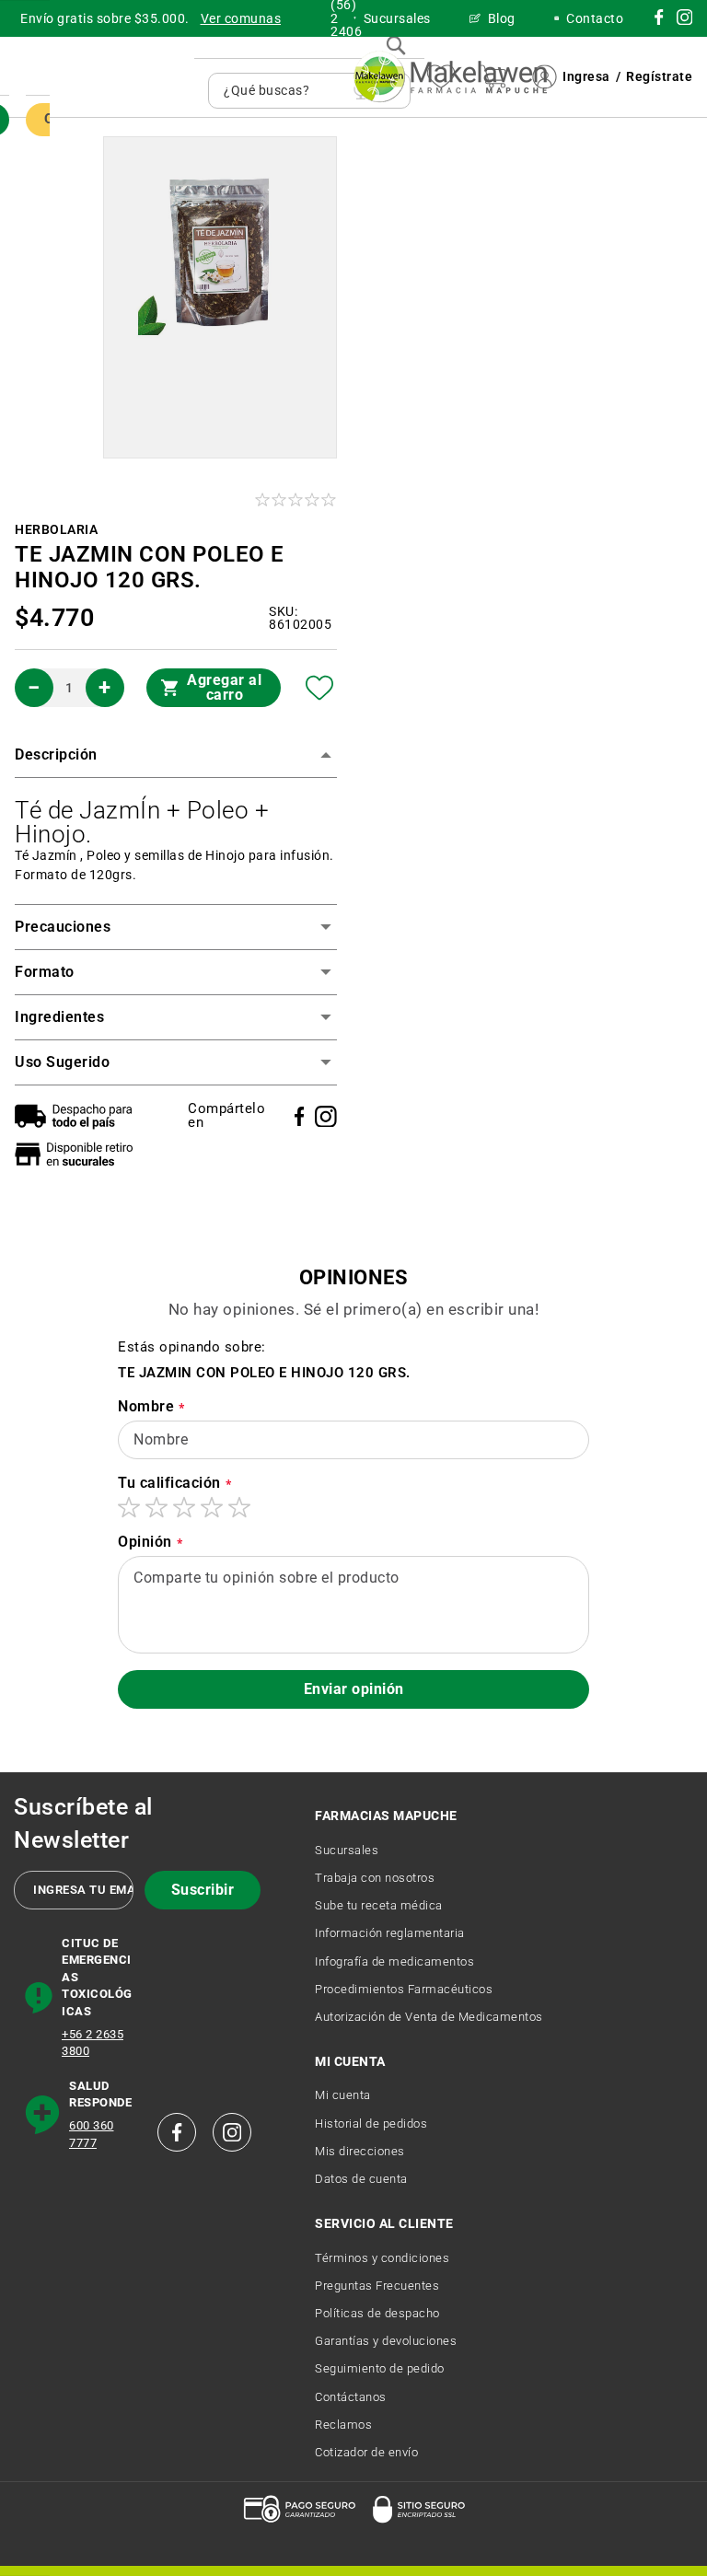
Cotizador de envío (366, 2452)
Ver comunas (241, 18)
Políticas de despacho (377, 2313)
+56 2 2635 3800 (93, 2043)
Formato (45, 972)
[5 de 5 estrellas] (239, 1507)
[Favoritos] (320, 688)
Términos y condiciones (382, 2258)
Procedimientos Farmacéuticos (404, 1989)
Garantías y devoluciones (386, 2341)
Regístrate (659, 76)
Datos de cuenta (361, 2179)
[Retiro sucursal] (78, 1154)
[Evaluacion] (297, 499)
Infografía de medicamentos (394, 1961)
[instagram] (659, 20)
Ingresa (586, 76)
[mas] (105, 688)
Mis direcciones (360, 2151)
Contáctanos (351, 2397)
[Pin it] (326, 1117)
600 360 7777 (92, 2134)
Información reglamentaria (390, 1933)
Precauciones (63, 927)
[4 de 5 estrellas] (212, 1507)
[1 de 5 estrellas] (129, 1507)
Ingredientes (59, 1017)
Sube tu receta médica (379, 1905)
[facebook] (177, 2132)
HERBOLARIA (56, 529)
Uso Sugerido (62, 1062)
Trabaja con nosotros (375, 1878)
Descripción (56, 754)
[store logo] (450, 77)
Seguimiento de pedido (380, 2368)
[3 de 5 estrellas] (184, 1507)
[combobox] (284, 91)
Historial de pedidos (371, 2123)
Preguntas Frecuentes (377, 2286)
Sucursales (347, 1850)
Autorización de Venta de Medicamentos (429, 2017)
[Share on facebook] (300, 1116)
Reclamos (343, 2425)
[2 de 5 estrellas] (156, 1507)
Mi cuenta (343, 2095)
